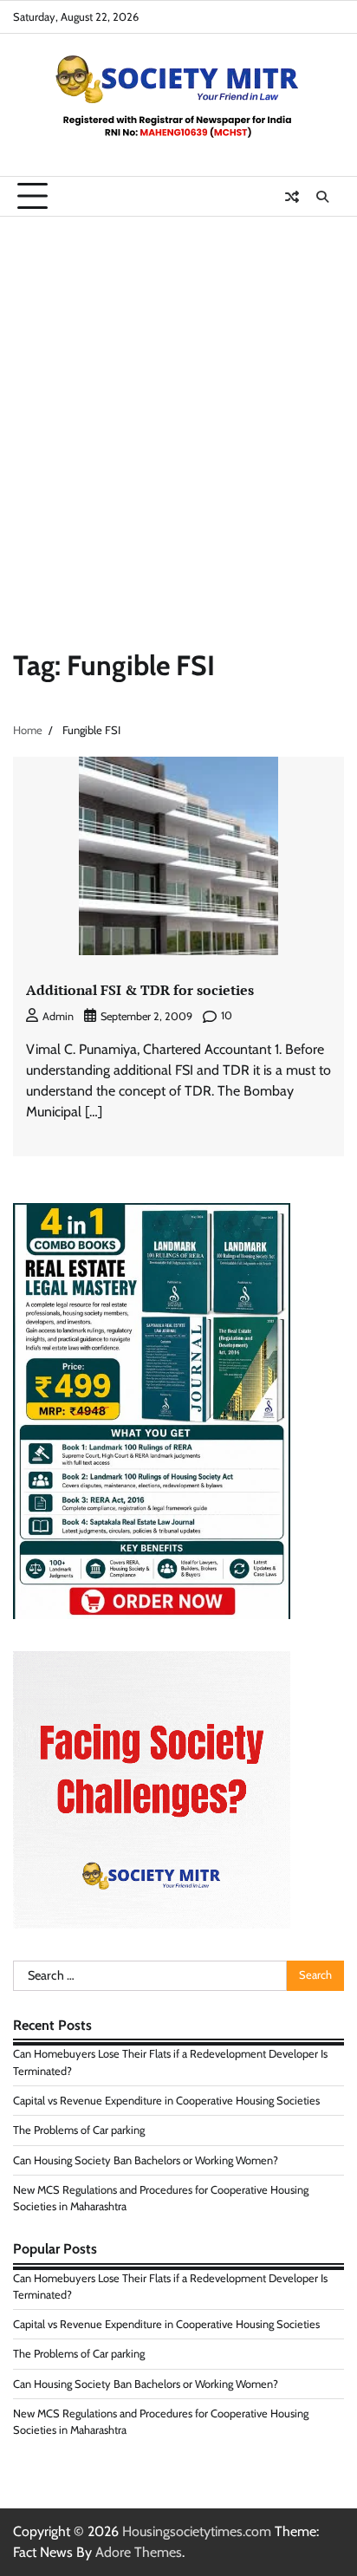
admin (58, 1016)
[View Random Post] (292, 197)
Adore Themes (139, 2552)
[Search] (322, 197)
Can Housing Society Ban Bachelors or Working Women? (146, 2160)
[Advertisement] (178, 404)
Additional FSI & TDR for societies (140, 990)
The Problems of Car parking (79, 2130)
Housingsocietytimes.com (197, 2531)
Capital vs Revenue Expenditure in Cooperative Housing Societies (166, 2101)
